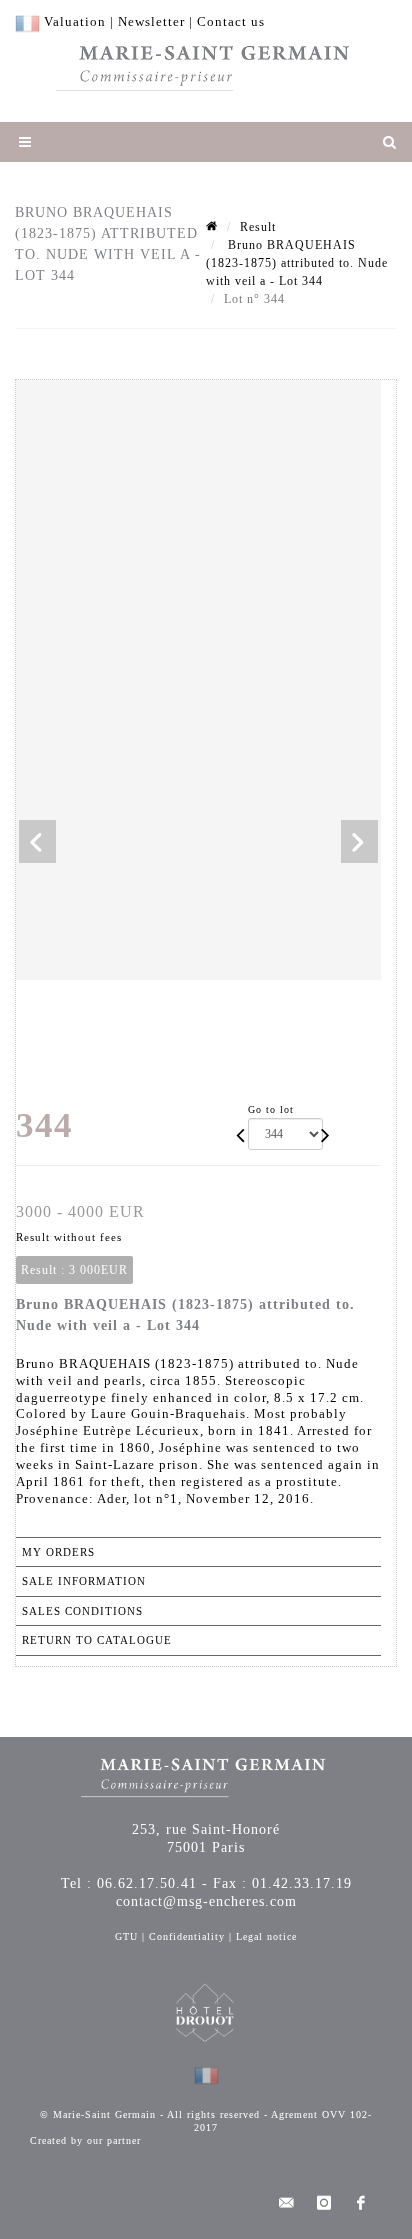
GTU (126, 1936)
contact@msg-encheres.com (206, 1901)
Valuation (75, 21)
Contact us (231, 21)
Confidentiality (187, 1936)
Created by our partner (85, 2140)
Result (258, 227)
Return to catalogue (97, 1640)
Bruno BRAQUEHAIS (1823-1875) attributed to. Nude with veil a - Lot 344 (297, 263)
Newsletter (151, 21)
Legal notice (266, 1936)
